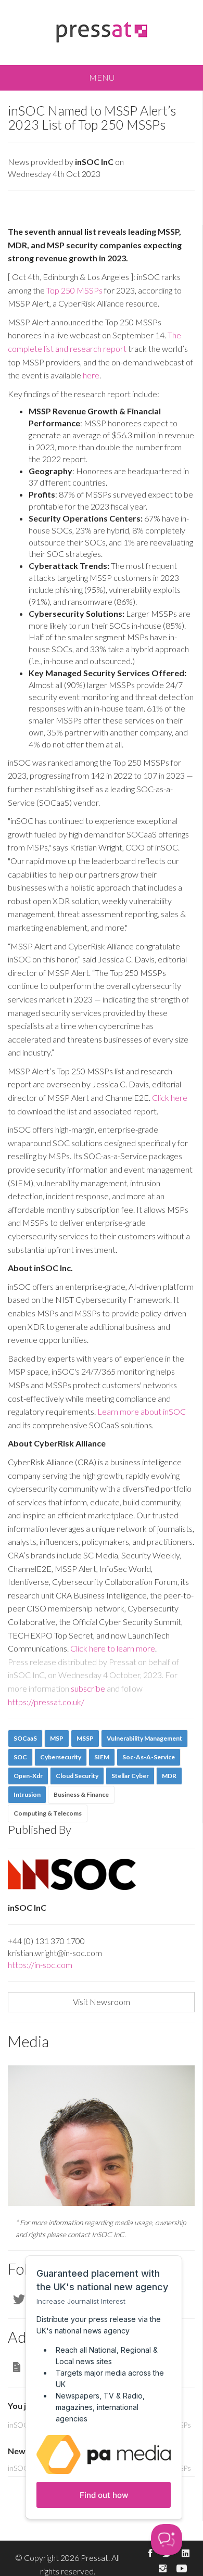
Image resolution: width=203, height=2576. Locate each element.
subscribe (88, 1688)
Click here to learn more (113, 1648)
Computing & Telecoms (48, 1813)
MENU (102, 77)
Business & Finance (81, 1794)
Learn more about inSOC (142, 1411)
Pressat (94, 2558)
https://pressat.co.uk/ (46, 1702)
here (91, 375)
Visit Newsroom (102, 2002)
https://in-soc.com (40, 1965)
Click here (169, 1097)
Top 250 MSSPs (74, 290)
